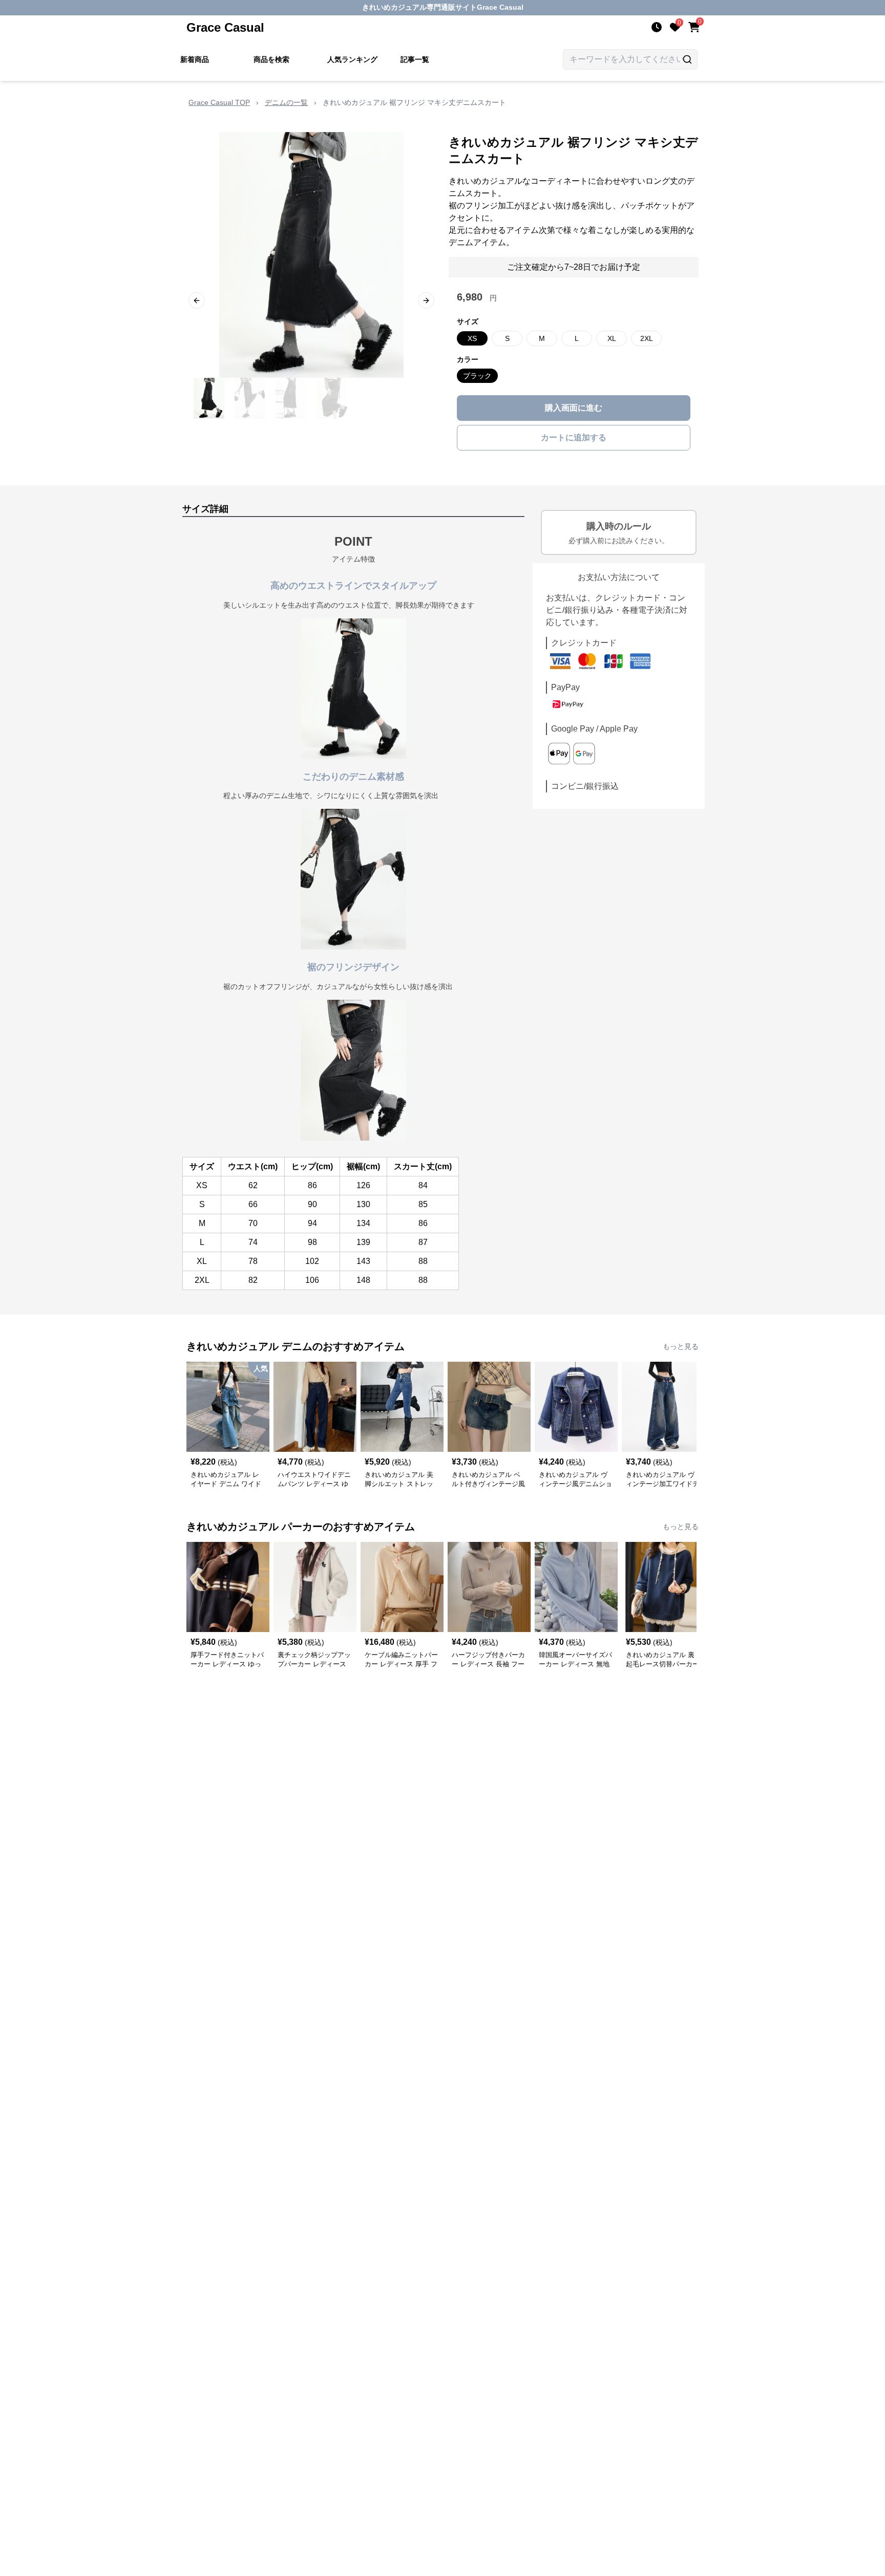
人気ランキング (352, 59)
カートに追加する (574, 437)
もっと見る (681, 1346)
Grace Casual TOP (219, 102)
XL (612, 338)
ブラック (477, 376)
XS (472, 338)
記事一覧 (415, 59)
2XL (647, 338)
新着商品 (195, 59)
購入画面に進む (574, 408)
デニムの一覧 (286, 102)
